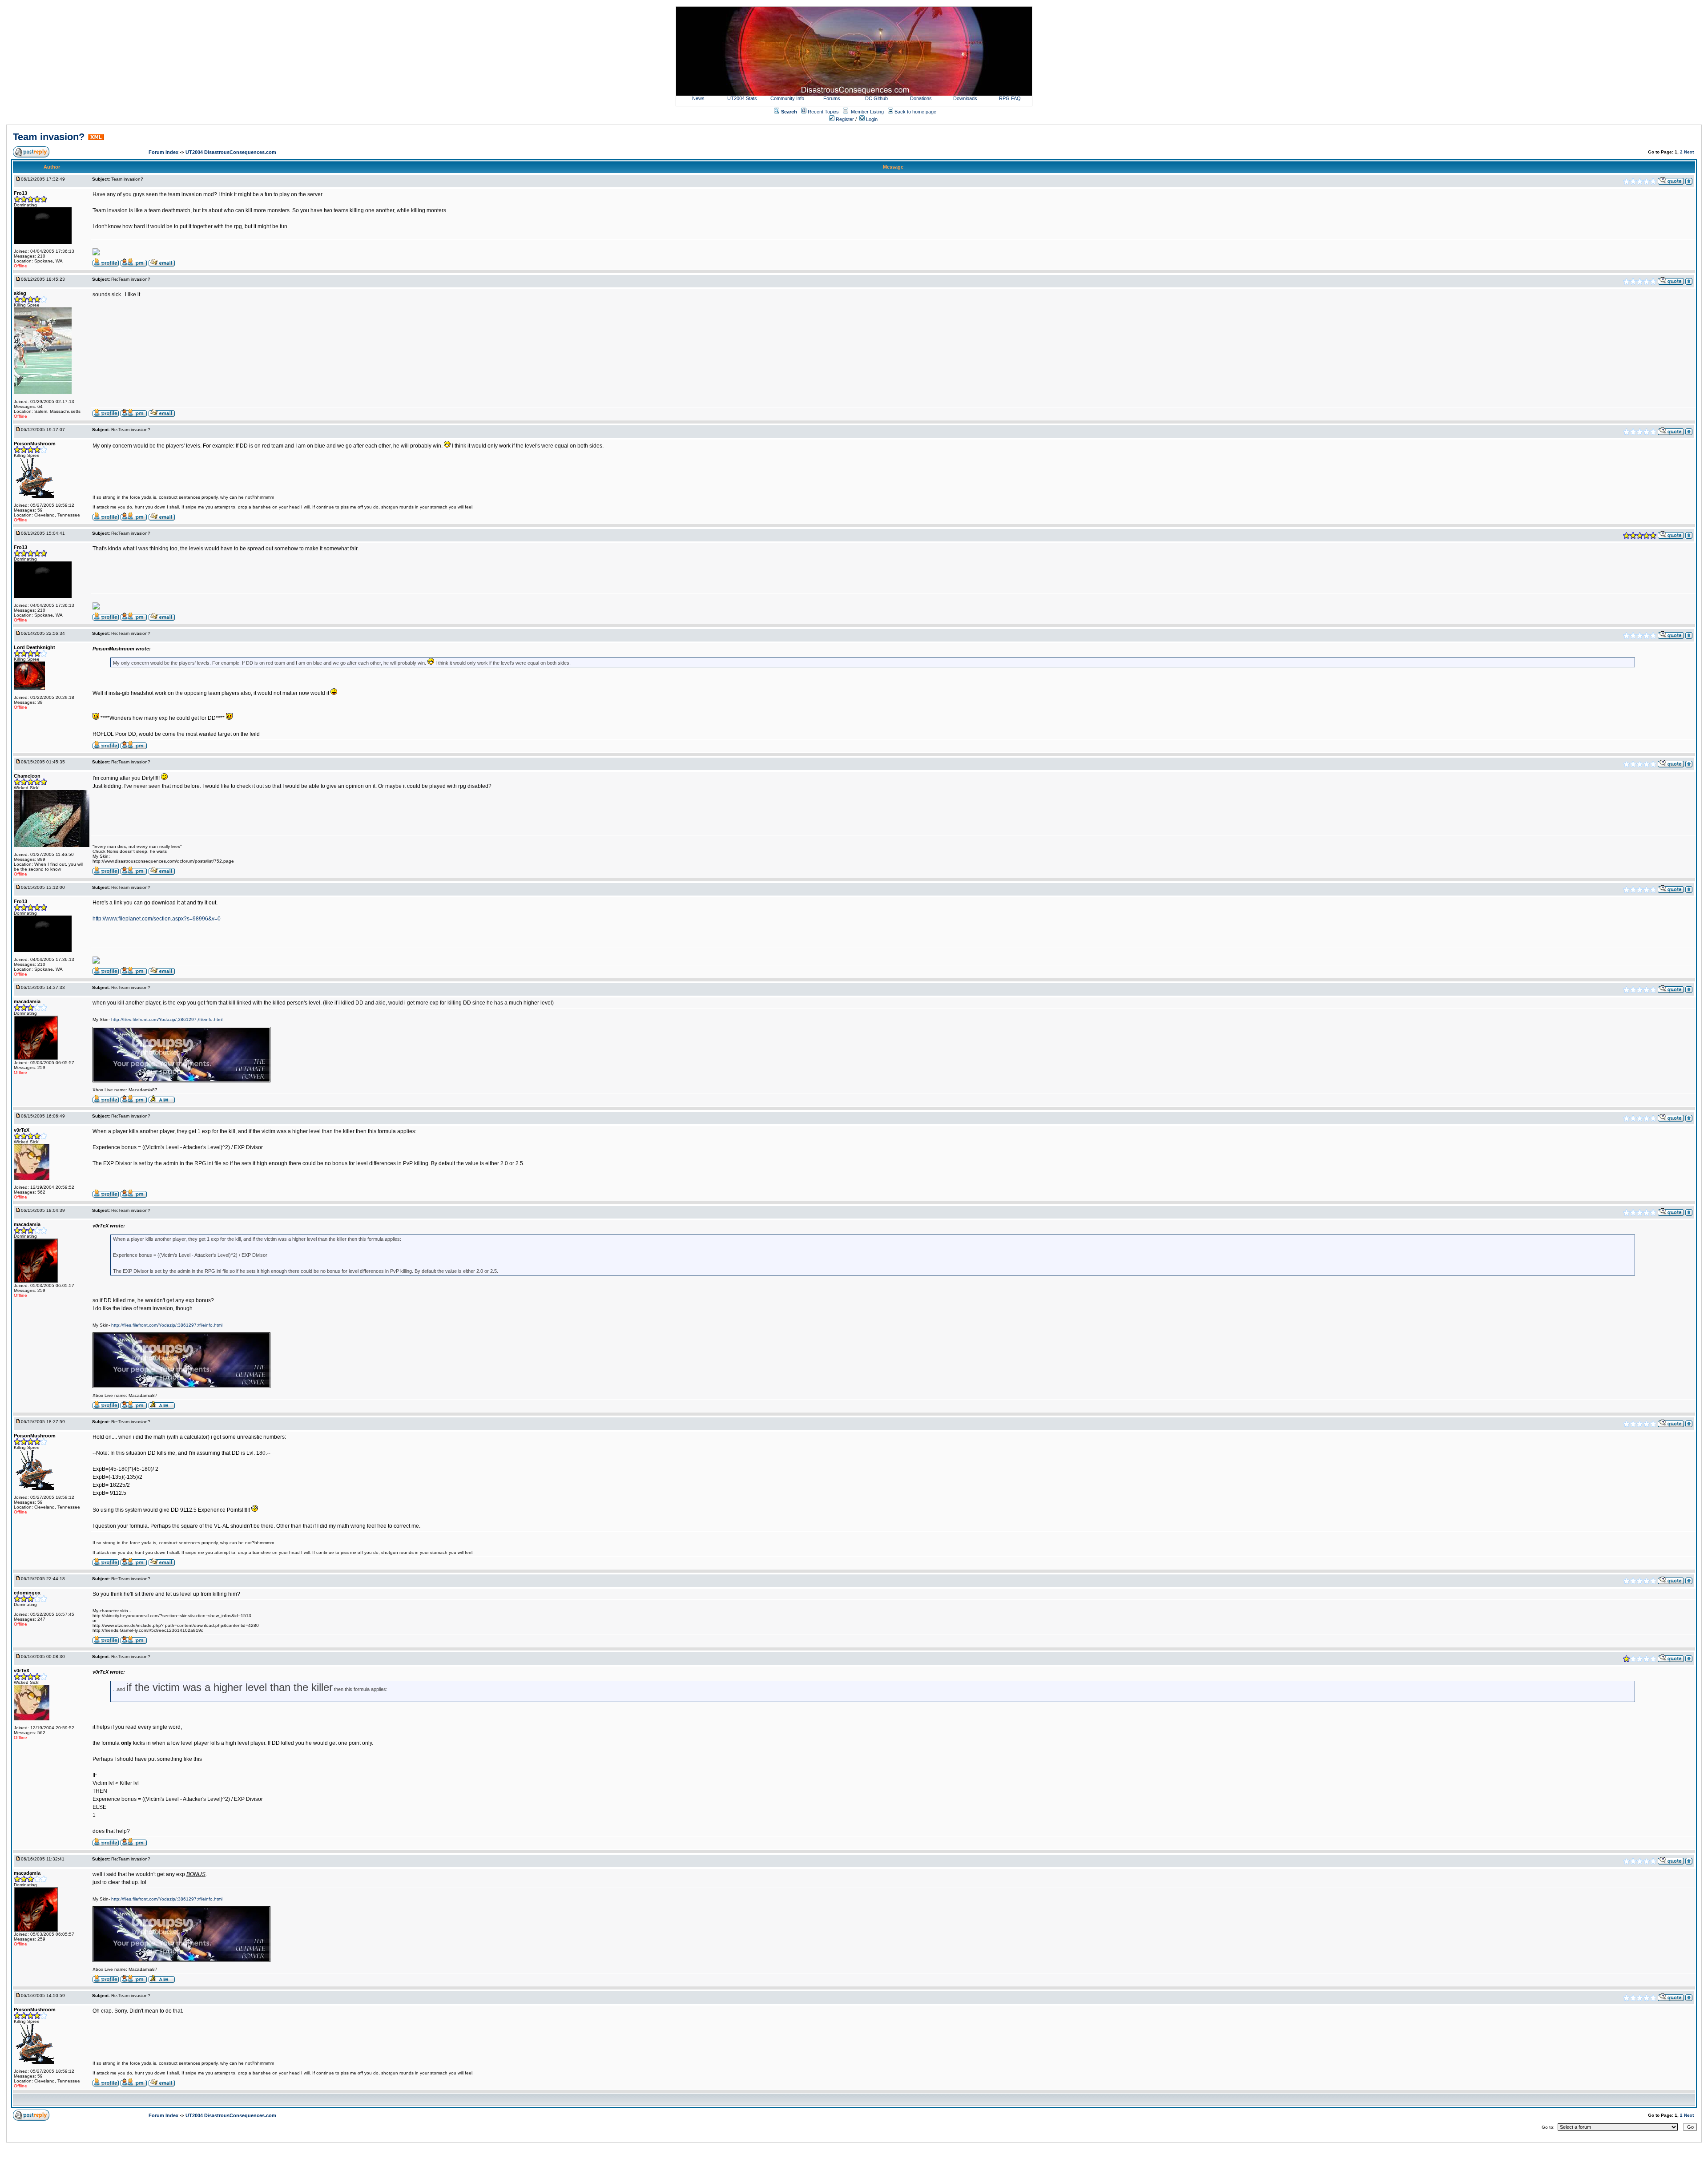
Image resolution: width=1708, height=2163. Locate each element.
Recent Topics (823, 112)
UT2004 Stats (743, 98)
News (698, 98)
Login (871, 119)
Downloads (965, 98)
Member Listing (867, 112)
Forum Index (164, 152)
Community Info (787, 98)
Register (844, 119)
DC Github (876, 98)
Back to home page (915, 112)
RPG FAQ (1010, 98)
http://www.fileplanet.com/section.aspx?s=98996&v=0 (157, 919)
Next (1689, 152)
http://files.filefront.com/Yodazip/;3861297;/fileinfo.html (167, 1019)
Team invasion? (49, 137)
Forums (832, 98)
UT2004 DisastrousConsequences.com (231, 152)
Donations (921, 98)
